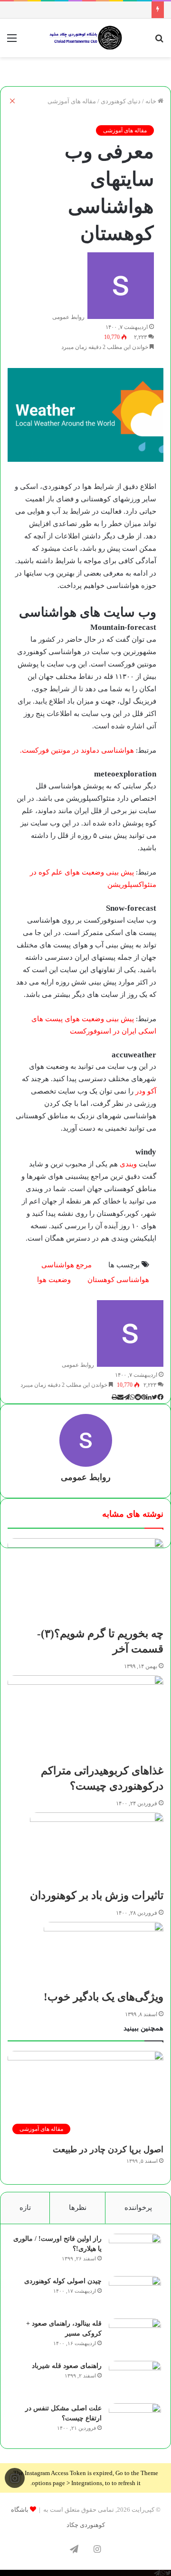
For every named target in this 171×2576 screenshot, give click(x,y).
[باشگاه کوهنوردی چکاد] (85, 38)
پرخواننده (138, 2208)
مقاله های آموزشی (125, 130)
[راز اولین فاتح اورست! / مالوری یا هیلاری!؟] (135, 2252)
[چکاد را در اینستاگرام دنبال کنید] (15, 2478)
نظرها (78, 2208)
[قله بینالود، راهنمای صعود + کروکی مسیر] (135, 2336)
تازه (25, 2208)
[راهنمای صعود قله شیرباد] (135, 2379)
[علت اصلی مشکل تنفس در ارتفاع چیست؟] (135, 2421)
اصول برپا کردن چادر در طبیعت (108, 2149)
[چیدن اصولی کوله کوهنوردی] (135, 2294)
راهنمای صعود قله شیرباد (67, 2366)
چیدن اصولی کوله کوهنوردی (63, 2281)
